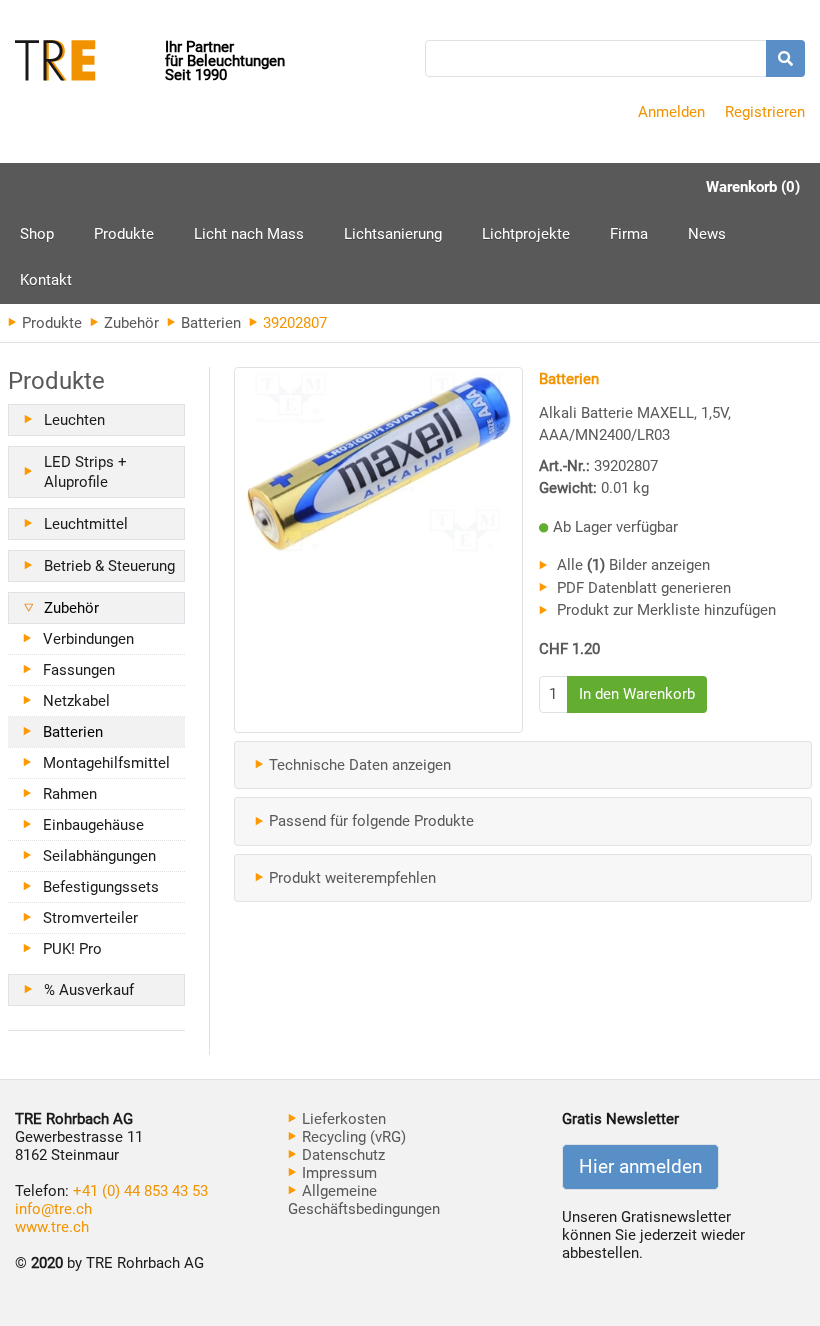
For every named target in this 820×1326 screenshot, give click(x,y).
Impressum (337, 1173)
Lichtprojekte (526, 234)
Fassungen (79, 670)
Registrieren (765, 112)
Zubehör (129, 323)
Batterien (209, 323)
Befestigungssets (101, 887)
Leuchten (74, 420)
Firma (629, 234)
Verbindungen (88, 639)
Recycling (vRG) (352, 1137)
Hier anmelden (640, 1167)
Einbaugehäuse (93, 825)
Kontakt (46, 280)
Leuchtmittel (86, 524)
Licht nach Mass (249, 234)
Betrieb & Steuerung (109, 566)
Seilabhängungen (99, 856)
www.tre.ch (52, 1227)
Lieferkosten (342, 1119)
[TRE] (90, 62)
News (707, 234)
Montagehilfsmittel (106, 763)
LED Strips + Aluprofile (85, 472)
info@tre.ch (53, 1209)
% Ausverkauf (89, 990)
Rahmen (70, 794)
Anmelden (671, 112)
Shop (37, 234)
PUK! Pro (72, 949)
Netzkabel (76, 701)
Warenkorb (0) (753, 187)
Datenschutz (341, 1155)
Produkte (124, 241)
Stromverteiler (90, 918)
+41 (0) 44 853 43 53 (140, 1191)
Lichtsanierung (393, 234)
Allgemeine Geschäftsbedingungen (364, 1200)
